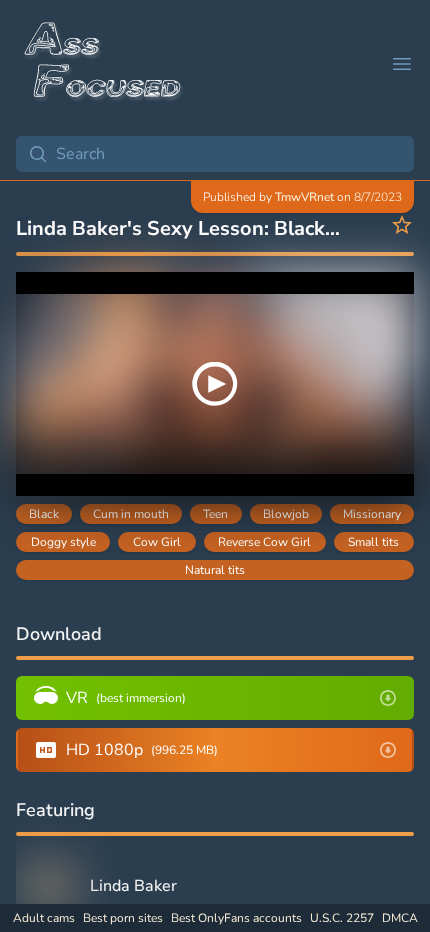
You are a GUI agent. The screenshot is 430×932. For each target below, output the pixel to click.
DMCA (400, 918)
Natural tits (215, 570)
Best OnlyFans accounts (236, 918)
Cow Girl (157, 542)
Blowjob (286, 514)
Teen (215, 514)
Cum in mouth (131, 514)
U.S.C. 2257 (342, 918)
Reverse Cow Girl (264, 542)
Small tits (373, 542)
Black (44, 514)
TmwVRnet (304, 197)
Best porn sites (123, 918)
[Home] (104, 64)
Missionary (372, 514)
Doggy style (63, 542)
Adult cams (44, 918)
